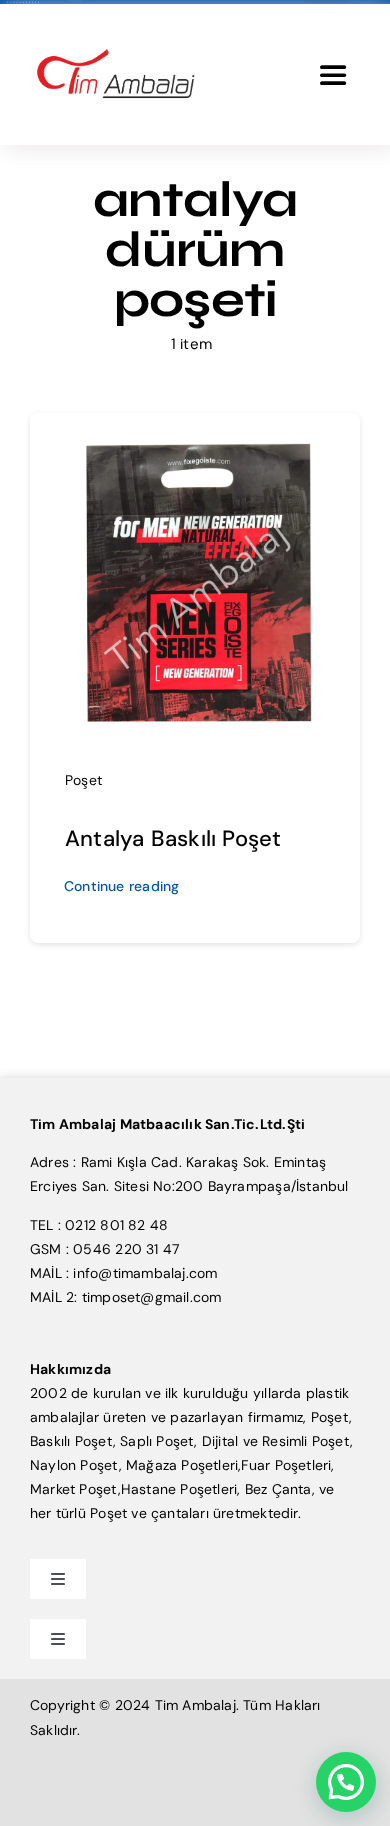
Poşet (83, 780)
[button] (346, 1782)
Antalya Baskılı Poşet (173, 838)
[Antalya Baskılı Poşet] (195, 440)
